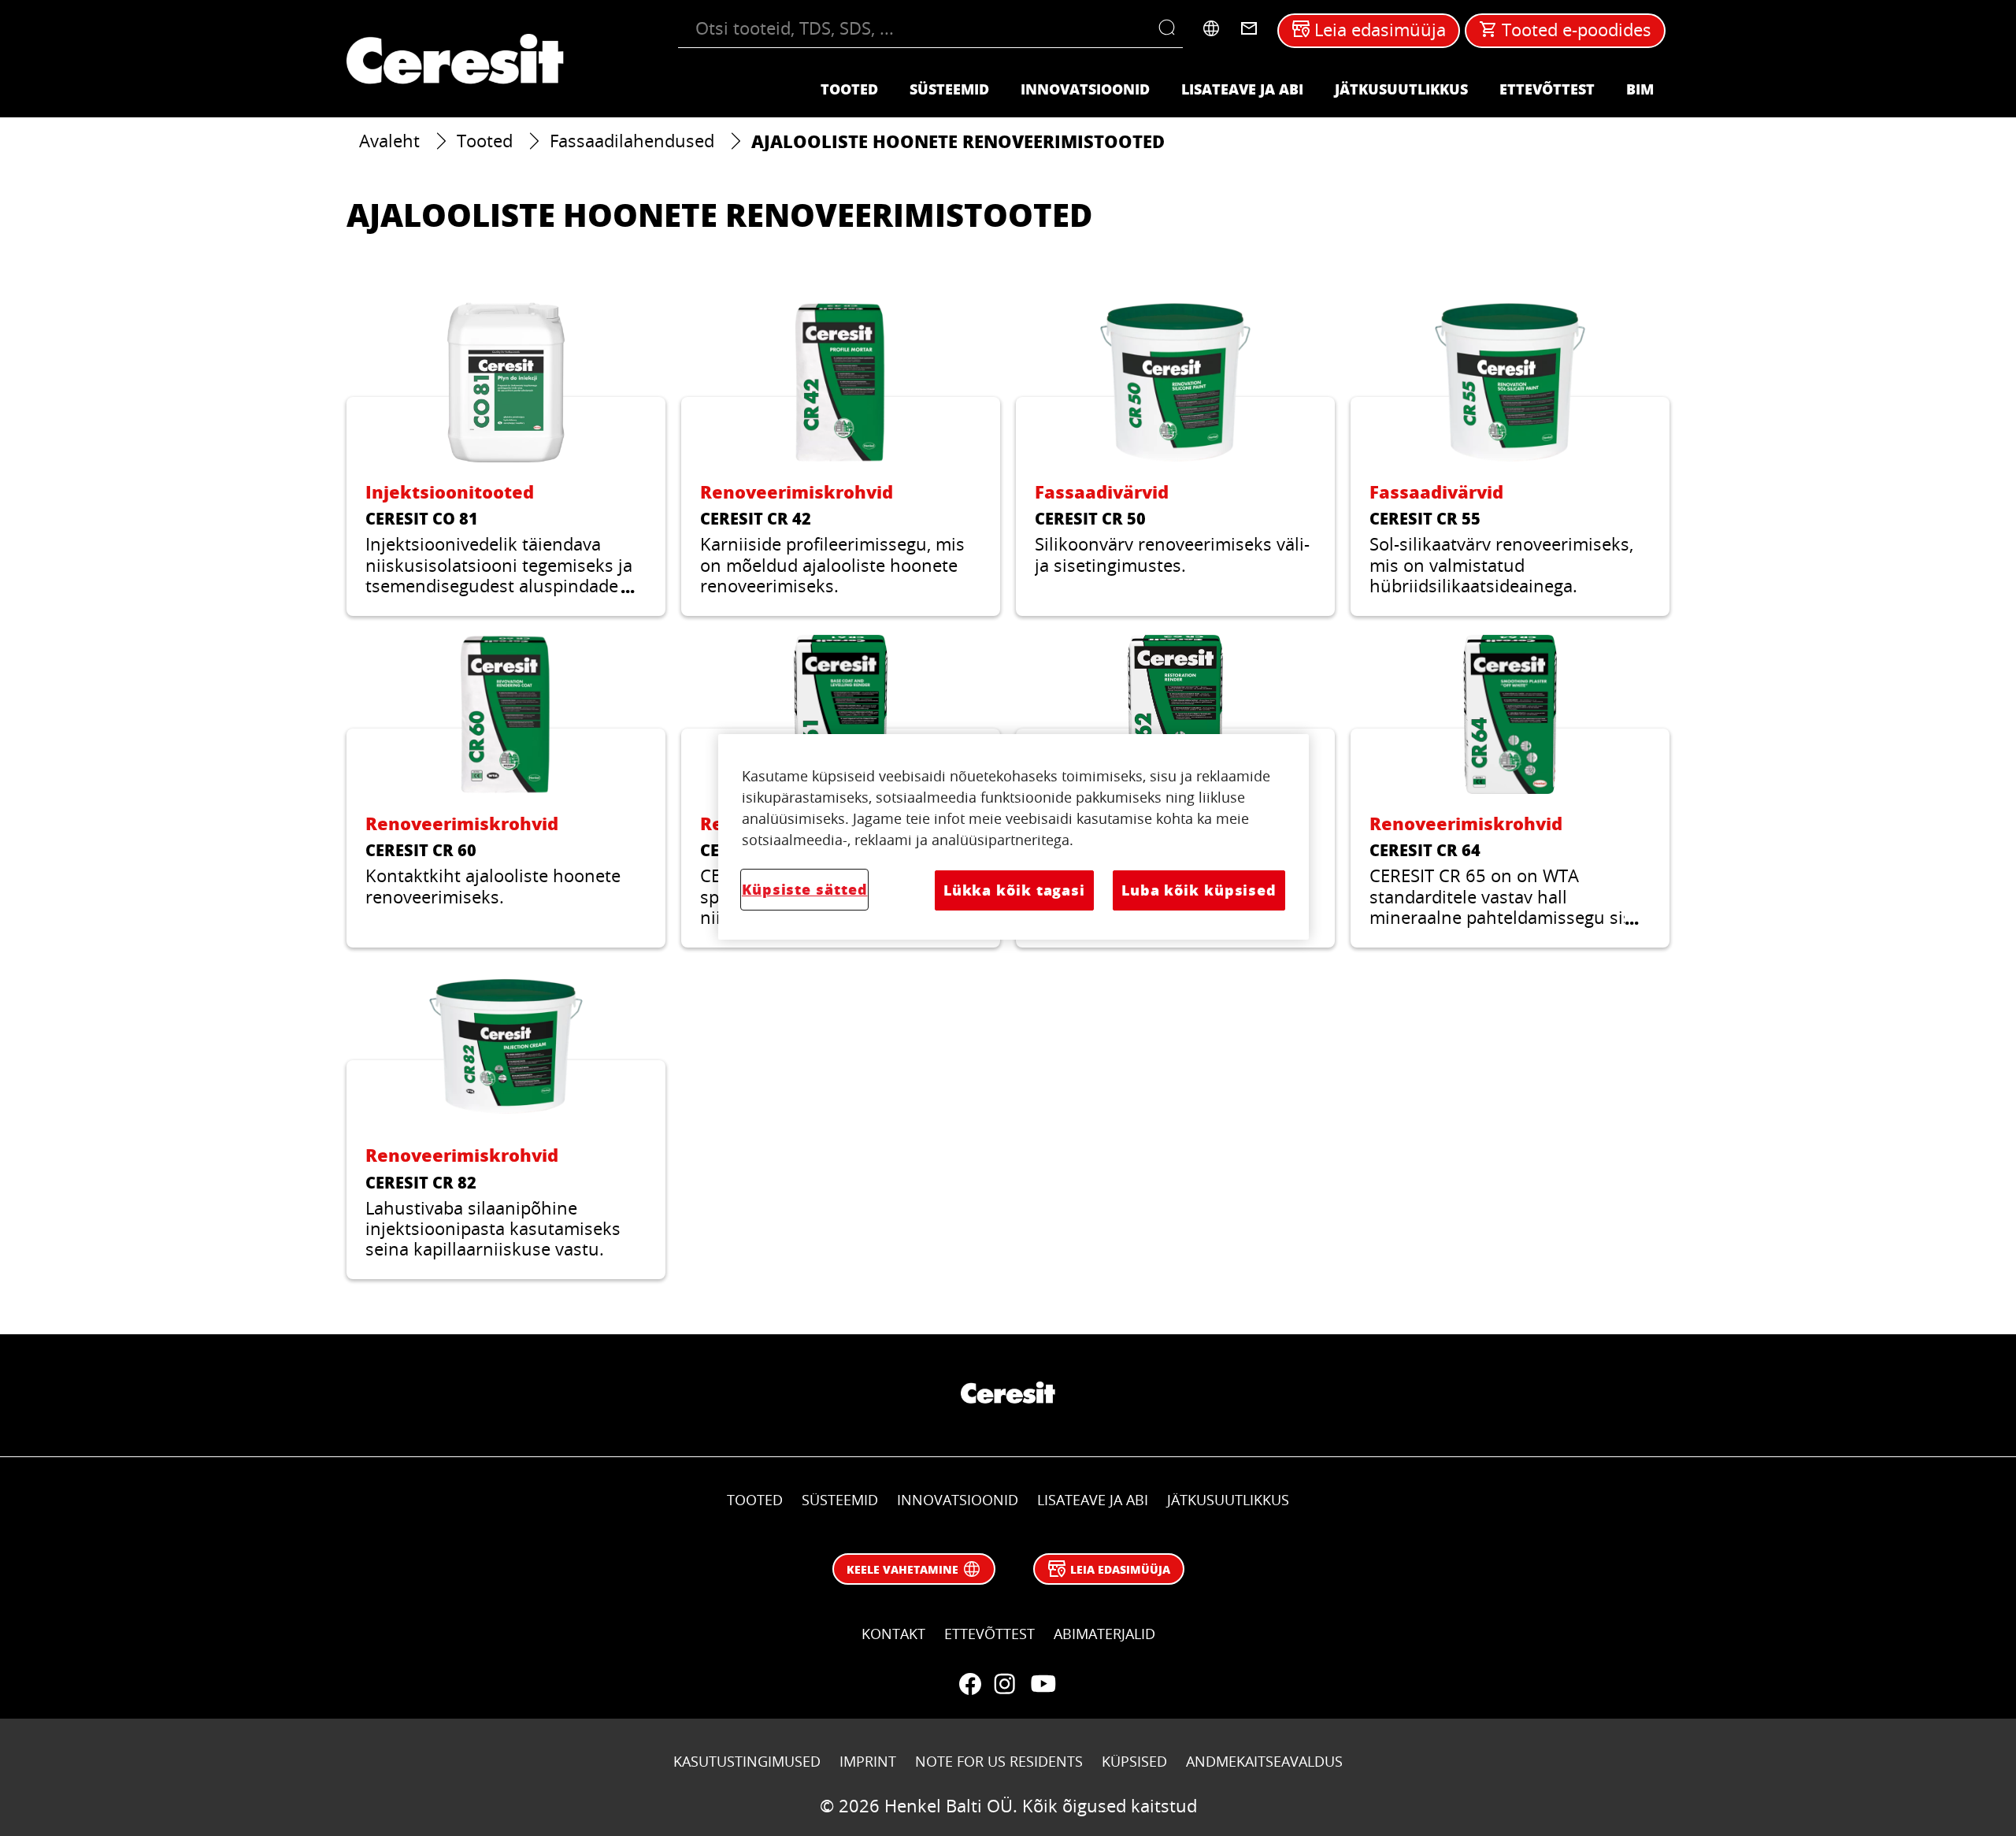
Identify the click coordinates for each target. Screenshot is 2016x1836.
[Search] (1171, 28)
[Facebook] (970, 1684)
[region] (1014, 836)
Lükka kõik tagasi (1014, 890)
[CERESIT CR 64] (1510, 791)
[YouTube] (1043, 1684)
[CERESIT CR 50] (1175, 459)
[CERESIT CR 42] (841, 459)
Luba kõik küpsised (1199, 890)
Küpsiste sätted (804, 889)
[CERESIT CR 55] (1510, 459)
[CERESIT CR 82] (506, 1123)
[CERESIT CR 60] (506, 791)
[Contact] (1249, 28)
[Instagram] (1005, 1684)
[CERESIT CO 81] (506, 459)
